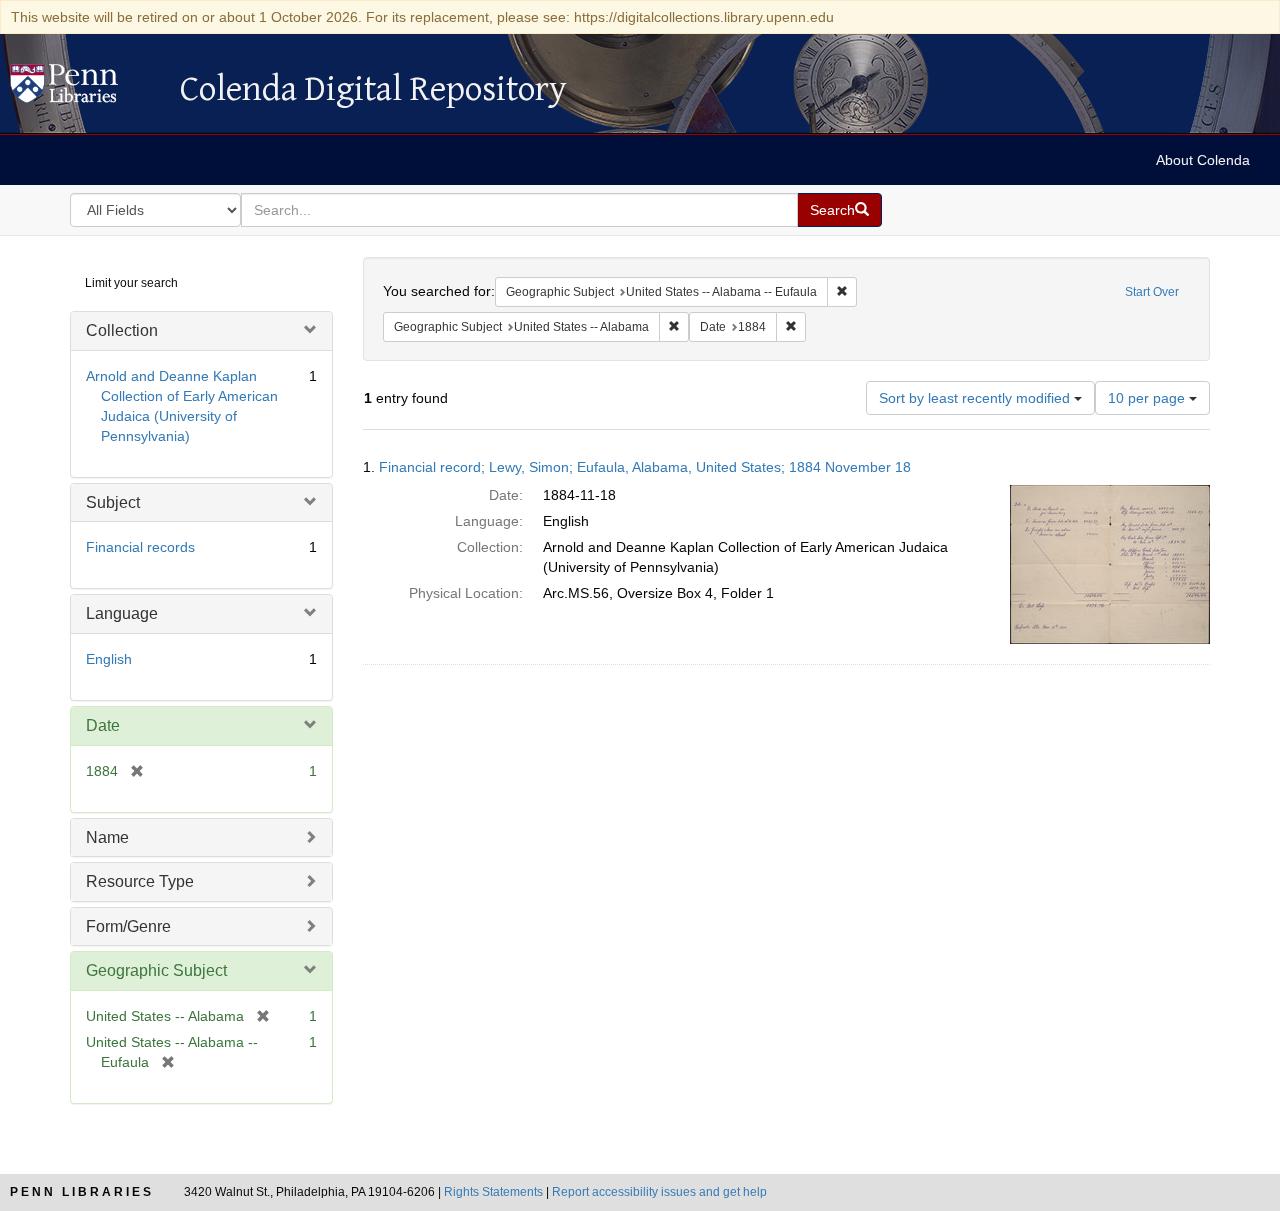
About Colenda (1203, 160)
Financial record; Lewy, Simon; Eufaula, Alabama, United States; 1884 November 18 (645, 467)
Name (107, 837)
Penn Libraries (82, 1192)
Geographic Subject (156, 970)
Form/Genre (128, 926)
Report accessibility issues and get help (659, 1192)
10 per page (1148, 398)
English (109, 659)
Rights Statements (493, 1192)
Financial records (140, 547)
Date (103, 725)
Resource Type (140, 881)
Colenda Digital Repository (85, 89)
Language (122, 613)
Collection (122, 330)
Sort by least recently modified (976, 398)
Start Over (1152, 292)
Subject (113, 502)
